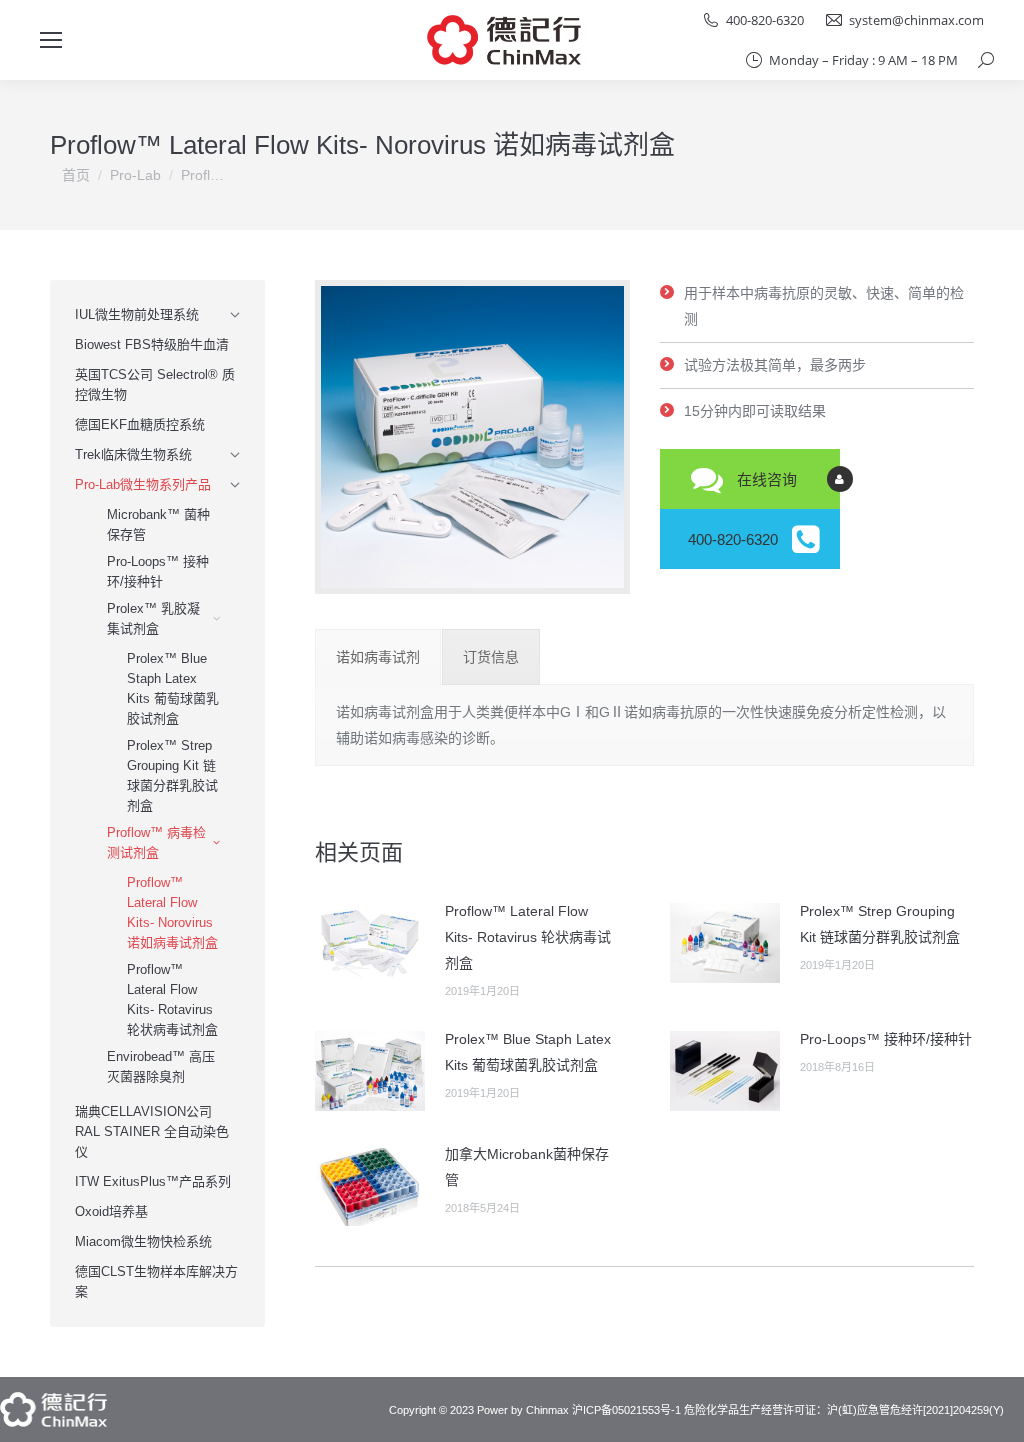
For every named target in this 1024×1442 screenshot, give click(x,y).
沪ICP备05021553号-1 (626, 1410)
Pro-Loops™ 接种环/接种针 (886, 1039)
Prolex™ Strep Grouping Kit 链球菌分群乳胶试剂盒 (880, 924)
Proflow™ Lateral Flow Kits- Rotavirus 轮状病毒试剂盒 (528, 937)
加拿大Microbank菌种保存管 (527, 1167)
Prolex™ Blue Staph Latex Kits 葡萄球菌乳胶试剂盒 (528, 1052)
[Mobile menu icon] (51, 40)
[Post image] (370, 943)
